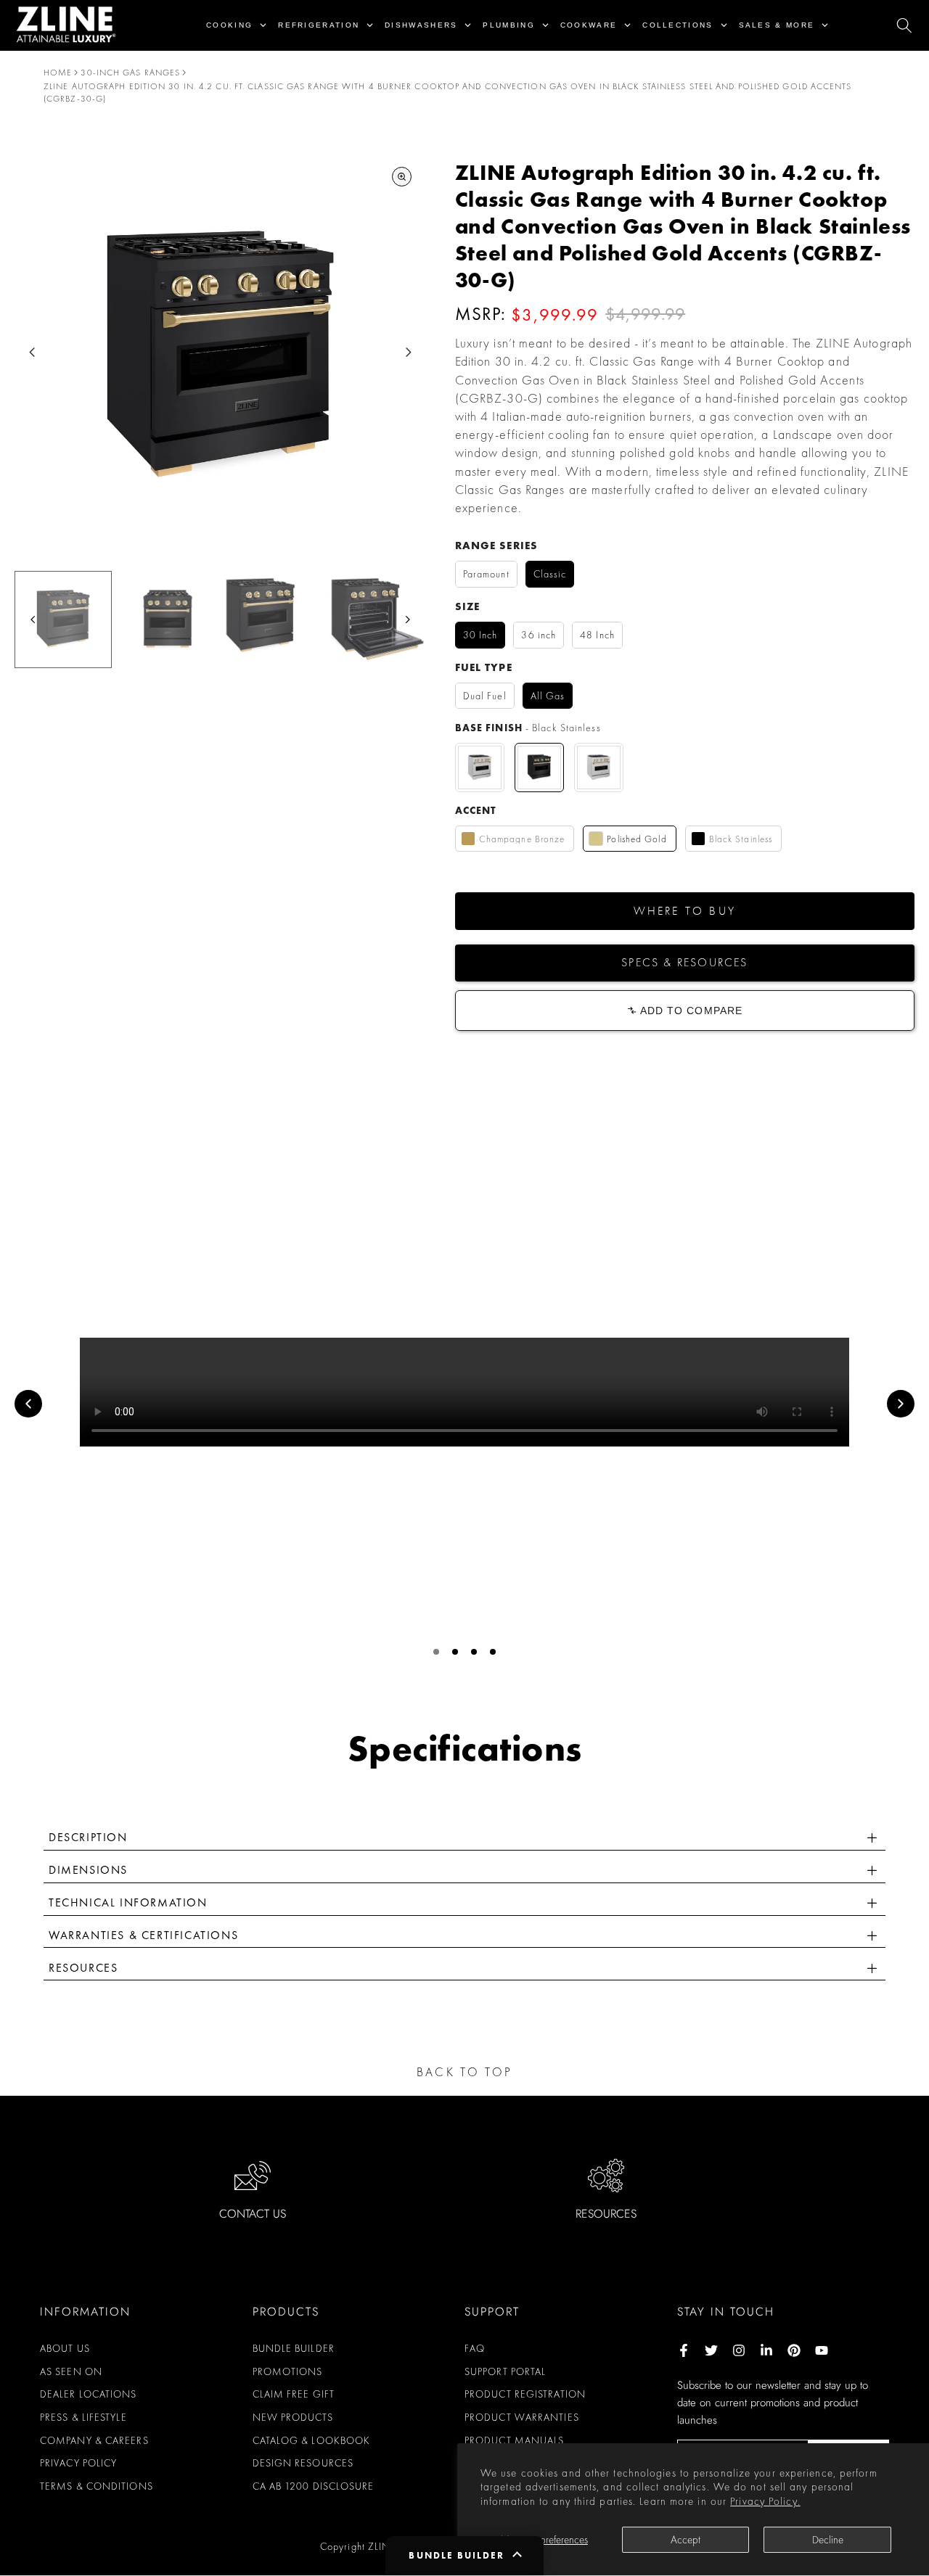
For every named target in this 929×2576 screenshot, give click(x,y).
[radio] (486, 574)
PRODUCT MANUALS (515, 2440)
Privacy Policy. (765, 2501)
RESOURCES (606, 2214)
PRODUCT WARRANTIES (522, 2417)
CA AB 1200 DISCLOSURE (314, 2486)
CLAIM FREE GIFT (294, 2394)
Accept (686, 2540)
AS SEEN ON (71, 2371)
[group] (63, 620)
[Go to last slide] (32, 352)
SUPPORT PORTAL (505, 2371)
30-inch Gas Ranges (130, 73)
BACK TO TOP (464, 2072)
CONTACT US (253, 2214)
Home (58, 73)
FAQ (475, 2348)
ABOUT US (65, 2348)
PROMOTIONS (288, 2371)
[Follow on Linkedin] (766, 2350)
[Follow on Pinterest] (794, 2350)
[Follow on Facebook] (684, 2350)
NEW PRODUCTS (293, 2417)
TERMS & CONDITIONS (97, 2486)
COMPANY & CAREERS (94, 2440)
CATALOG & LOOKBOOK (312, 2440)
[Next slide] (408, 352)
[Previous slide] (28, 1404)
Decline (828, 2540)
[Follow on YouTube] (822, 2350)
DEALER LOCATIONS (89, 2394)
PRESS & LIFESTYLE (83, 2417)
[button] (685, 911)
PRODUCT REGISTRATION (525, 2394)
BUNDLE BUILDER (294, 2348)
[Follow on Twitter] (711, 2350)
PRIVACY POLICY (78, 2463)
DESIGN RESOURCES (303, 2463)
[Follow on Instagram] (739, 2350)
